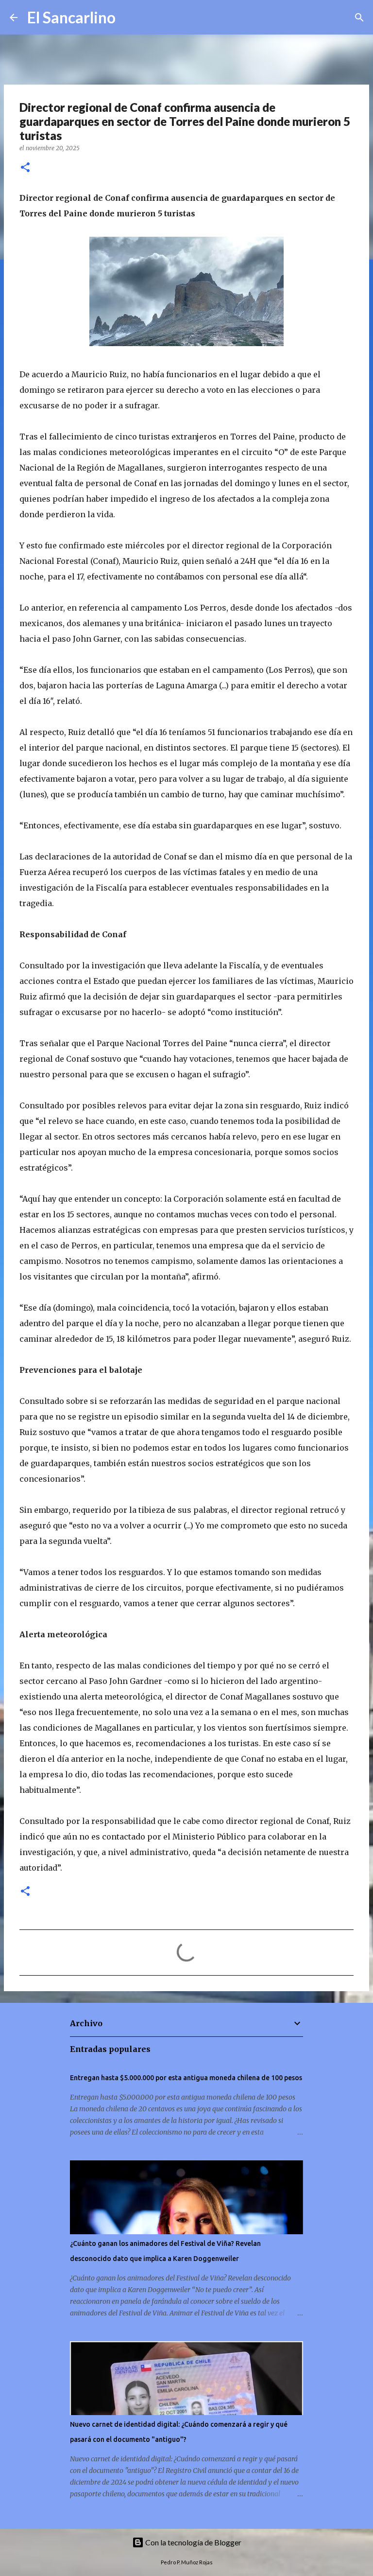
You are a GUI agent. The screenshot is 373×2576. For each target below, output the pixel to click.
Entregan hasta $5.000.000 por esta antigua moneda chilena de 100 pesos (186, 2078)
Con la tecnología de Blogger (193, 2542)
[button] (25, 168)
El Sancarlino (71, 17)
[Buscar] (129, 18)
